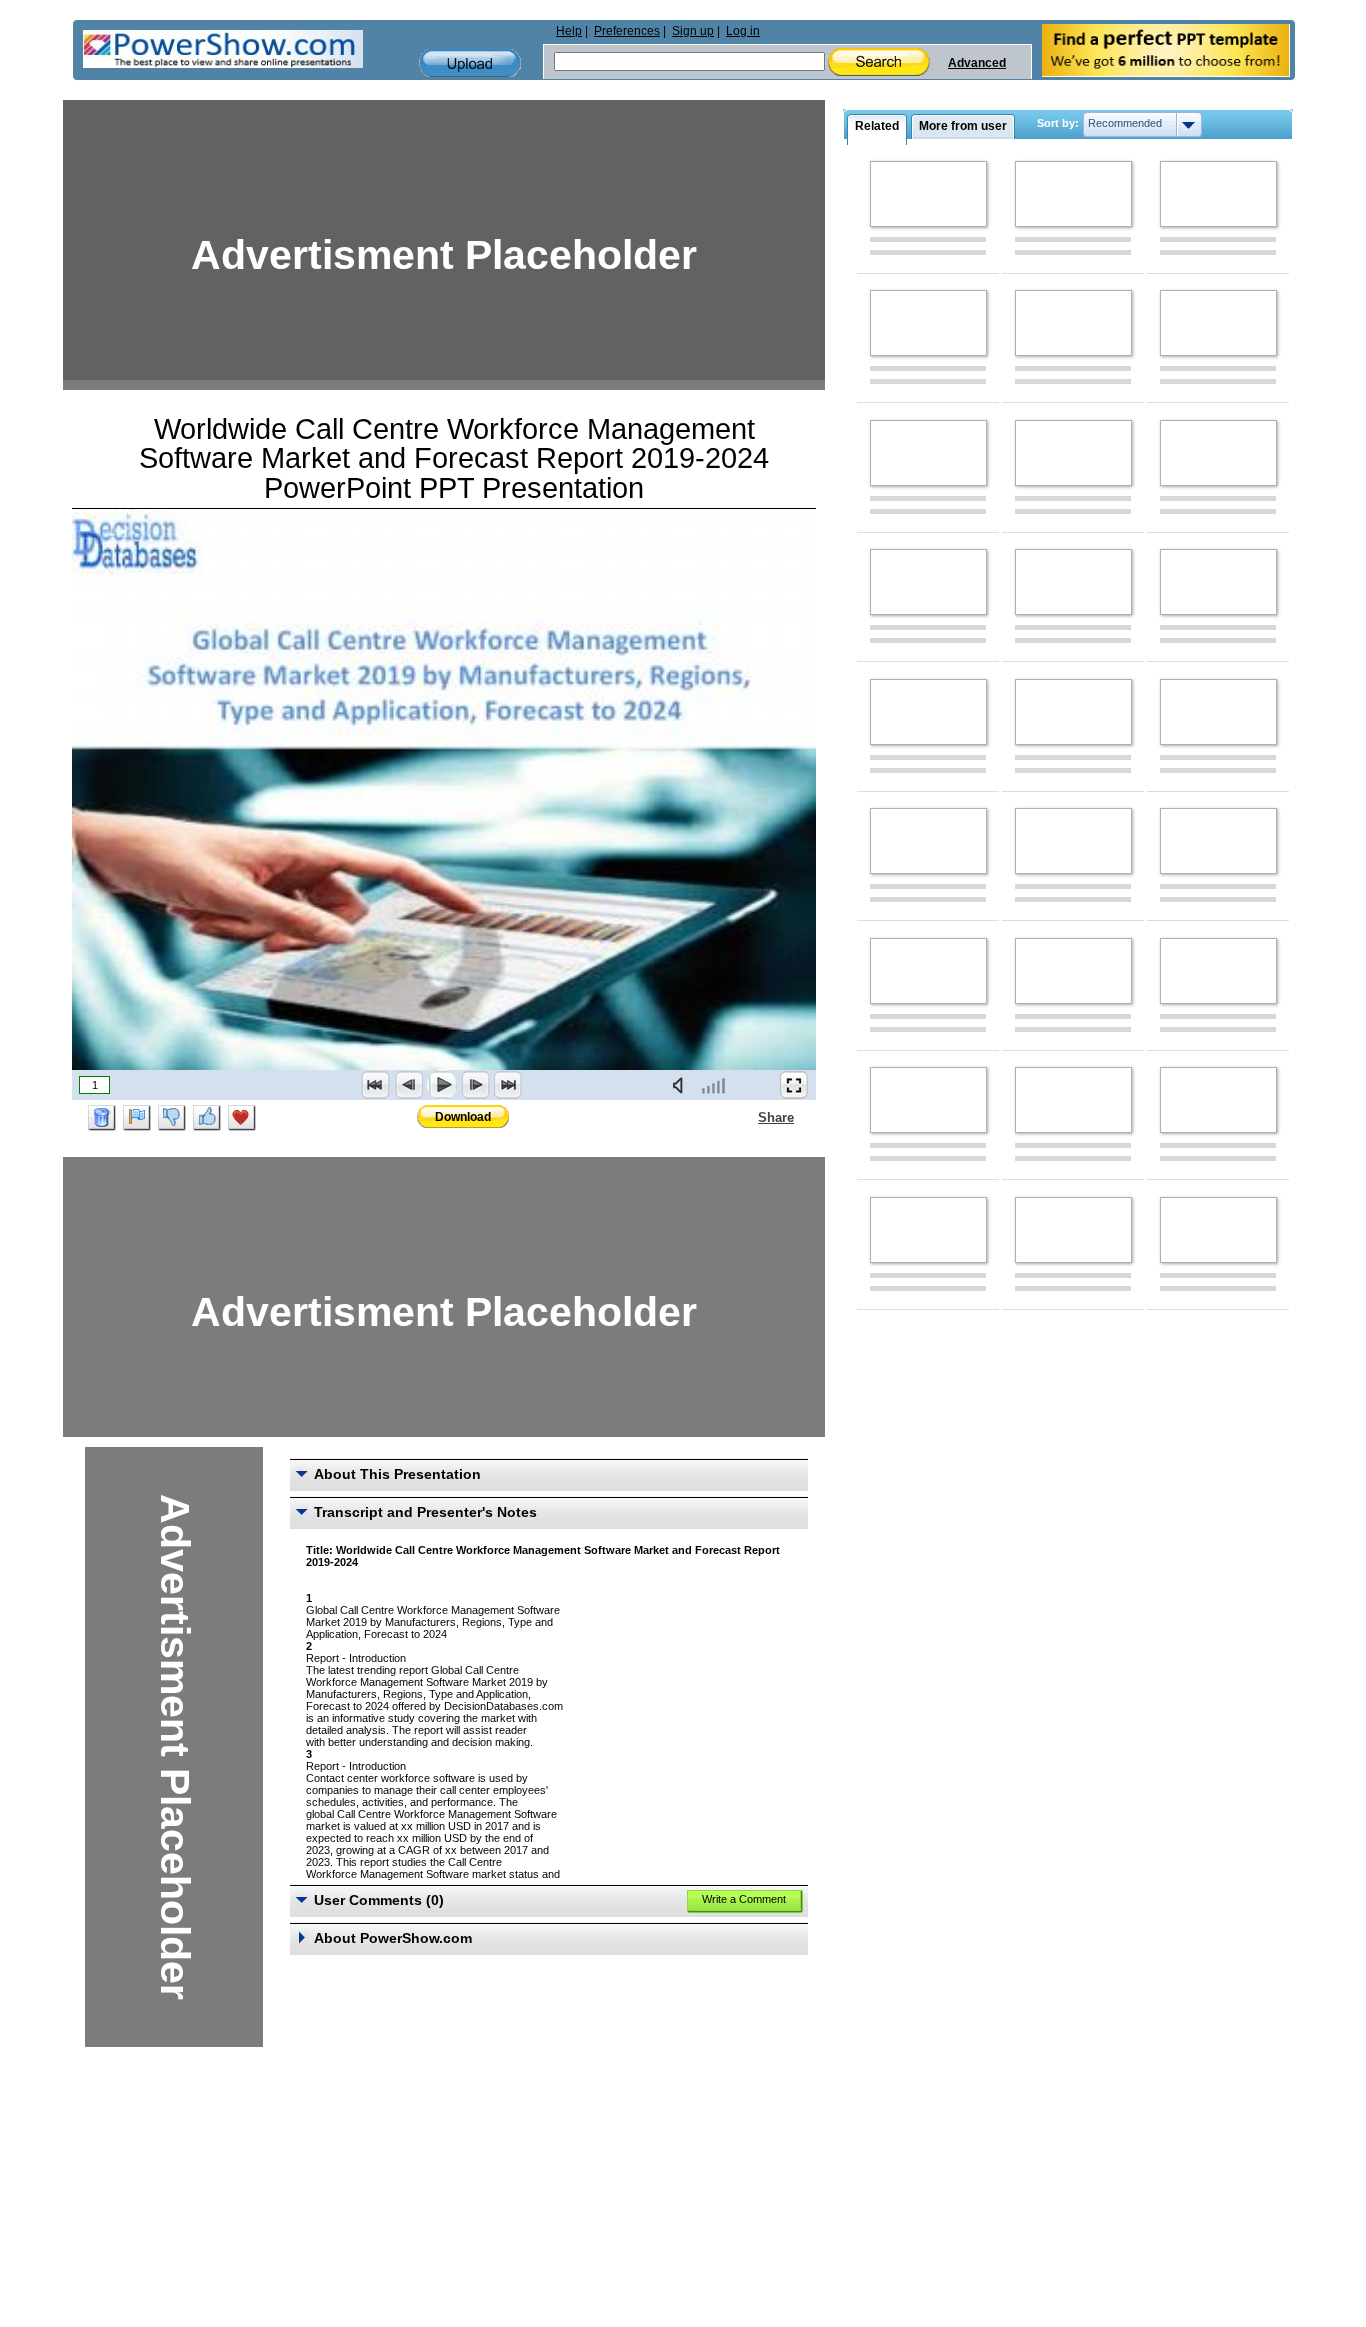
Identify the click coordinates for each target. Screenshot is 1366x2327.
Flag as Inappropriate (137, 1118)
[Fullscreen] (794, 1085)
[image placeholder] (928, 194)
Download (463, 1117)
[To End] (508, 1085)
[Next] (475, 1085)
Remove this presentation (102, 1118)
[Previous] (409, 1085)
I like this (207, 1118)
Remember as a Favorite (242, 1118)
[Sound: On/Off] (682, 1085)
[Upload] (470, 63)
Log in (743, 31)
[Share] (746, 1117)
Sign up (693, 31)
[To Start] (376, 1085)
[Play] (442, 1085)
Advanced (977, 63)
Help (569, 31)
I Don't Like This (172, 1118)
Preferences (627, 31)
